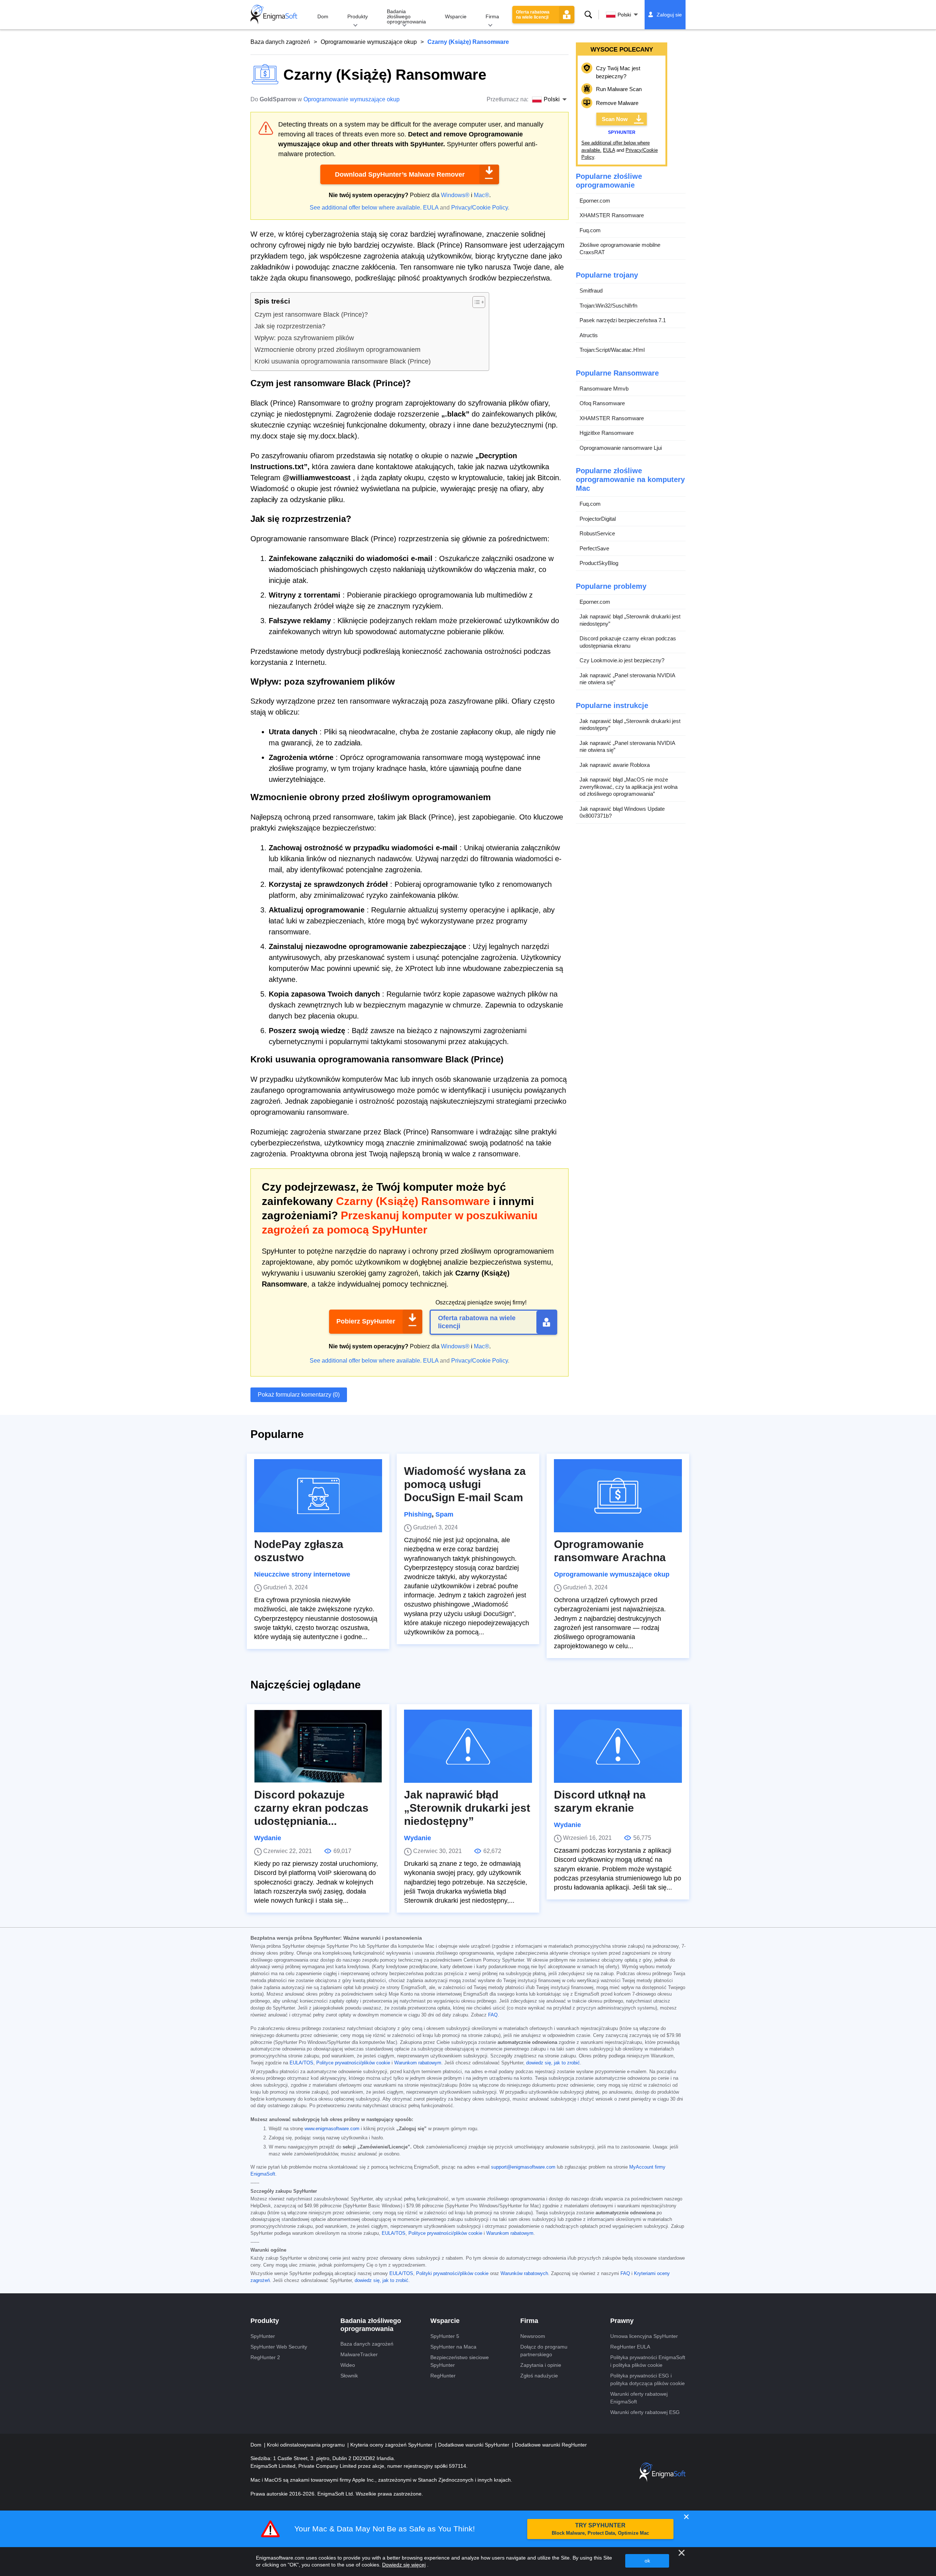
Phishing (418, 1514)
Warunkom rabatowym (418, 2063)
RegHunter (443, 2376)
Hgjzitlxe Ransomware (607, 433)
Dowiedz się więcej (404, 2565)
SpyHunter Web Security (279, 2347)
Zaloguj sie (669, 15)
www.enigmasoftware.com (332, 2129)
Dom (323, 16)
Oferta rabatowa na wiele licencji (533, 15)
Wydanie (268, 1838)
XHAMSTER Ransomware (612, 215)
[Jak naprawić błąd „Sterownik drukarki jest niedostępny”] (468, 1746)
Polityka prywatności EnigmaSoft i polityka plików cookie (648, 2361)
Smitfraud (591, 291)
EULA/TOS (301, 2063)
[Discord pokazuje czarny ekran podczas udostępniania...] (318, 1746)
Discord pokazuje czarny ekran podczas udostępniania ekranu (628, 642)
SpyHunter (263, 2336)
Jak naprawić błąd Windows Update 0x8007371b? (622, 812)
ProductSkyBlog (599, 563)
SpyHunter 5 (445, 2336)
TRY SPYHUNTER (600, 2529)
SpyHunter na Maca (453, 2347)
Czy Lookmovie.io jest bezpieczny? (622, 660)
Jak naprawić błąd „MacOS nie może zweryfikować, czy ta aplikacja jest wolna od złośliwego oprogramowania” (629, 787)
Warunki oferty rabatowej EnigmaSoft (639, 2398)
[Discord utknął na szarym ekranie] (618, 1746)
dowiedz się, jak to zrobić (553, 2063)
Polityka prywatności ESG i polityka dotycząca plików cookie (648, 2379)
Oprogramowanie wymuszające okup (369, 42)
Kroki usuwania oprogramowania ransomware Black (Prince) (343, 361)
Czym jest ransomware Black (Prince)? (311, 315)
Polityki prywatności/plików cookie (452, 2274)
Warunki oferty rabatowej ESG (645, 2412)
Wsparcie (456, 16)
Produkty (358, 16)
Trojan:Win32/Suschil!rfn (608, 306)
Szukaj (588, 15)
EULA (431, 208)
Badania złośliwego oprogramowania (406, 16)
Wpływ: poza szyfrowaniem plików (304, 338)
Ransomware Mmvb (604, 389)
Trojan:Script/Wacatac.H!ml (612, 350)
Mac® (482, 195)
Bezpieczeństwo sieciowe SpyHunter (460, 2361)
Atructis (589, 335)
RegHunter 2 (265, 2357)
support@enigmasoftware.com (523, 2167)
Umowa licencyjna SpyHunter (644, 2336)
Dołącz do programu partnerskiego (544, 2351)
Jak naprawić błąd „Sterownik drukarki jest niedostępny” (630, 620)
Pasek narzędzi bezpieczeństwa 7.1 (623, 320)
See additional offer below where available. (366, 208)
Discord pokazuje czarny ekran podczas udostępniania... (311, 1808)
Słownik (349, 2376)
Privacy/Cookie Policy (480, 208)
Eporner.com (595, 201)
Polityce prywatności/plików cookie (353, 2063)
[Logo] (274, 15)
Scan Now (615, 119)
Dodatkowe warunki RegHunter (551, 2445)
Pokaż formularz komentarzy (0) (299, 1395)
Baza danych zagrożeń (280, 42)
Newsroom (533, 2336)
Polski (624, 15)
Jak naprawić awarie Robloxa (615, 765)
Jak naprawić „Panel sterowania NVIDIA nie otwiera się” (627, 679)
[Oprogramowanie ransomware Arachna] (618, 1496)
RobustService (597, 533)
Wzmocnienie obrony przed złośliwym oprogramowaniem (337, 350)
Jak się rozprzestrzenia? (290, 326)
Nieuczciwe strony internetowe (302, 1574)
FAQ (493, 2015)
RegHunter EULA (630, 2347)
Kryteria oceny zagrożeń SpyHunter (392, 2445)
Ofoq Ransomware (602, 403)
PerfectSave (594, 548)
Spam (444, 1514)
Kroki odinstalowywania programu (307, 2445)
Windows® (455, 195)
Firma (492, 16)
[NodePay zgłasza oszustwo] (318, 1496)
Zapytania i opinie (541, 2365)
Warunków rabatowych (524, 2274)
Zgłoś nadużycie (539, 2376)
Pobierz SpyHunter (366, 1321)
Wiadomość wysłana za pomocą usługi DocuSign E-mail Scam (465, 1484)
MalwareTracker (359, 2354)
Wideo (348, 2365)
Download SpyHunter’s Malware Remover (400, 174)
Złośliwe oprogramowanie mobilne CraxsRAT (620, 248)
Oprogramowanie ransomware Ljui (621, 448)
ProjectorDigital (598, 519)
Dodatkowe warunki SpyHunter (474, 2445)
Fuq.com (590, 230)
